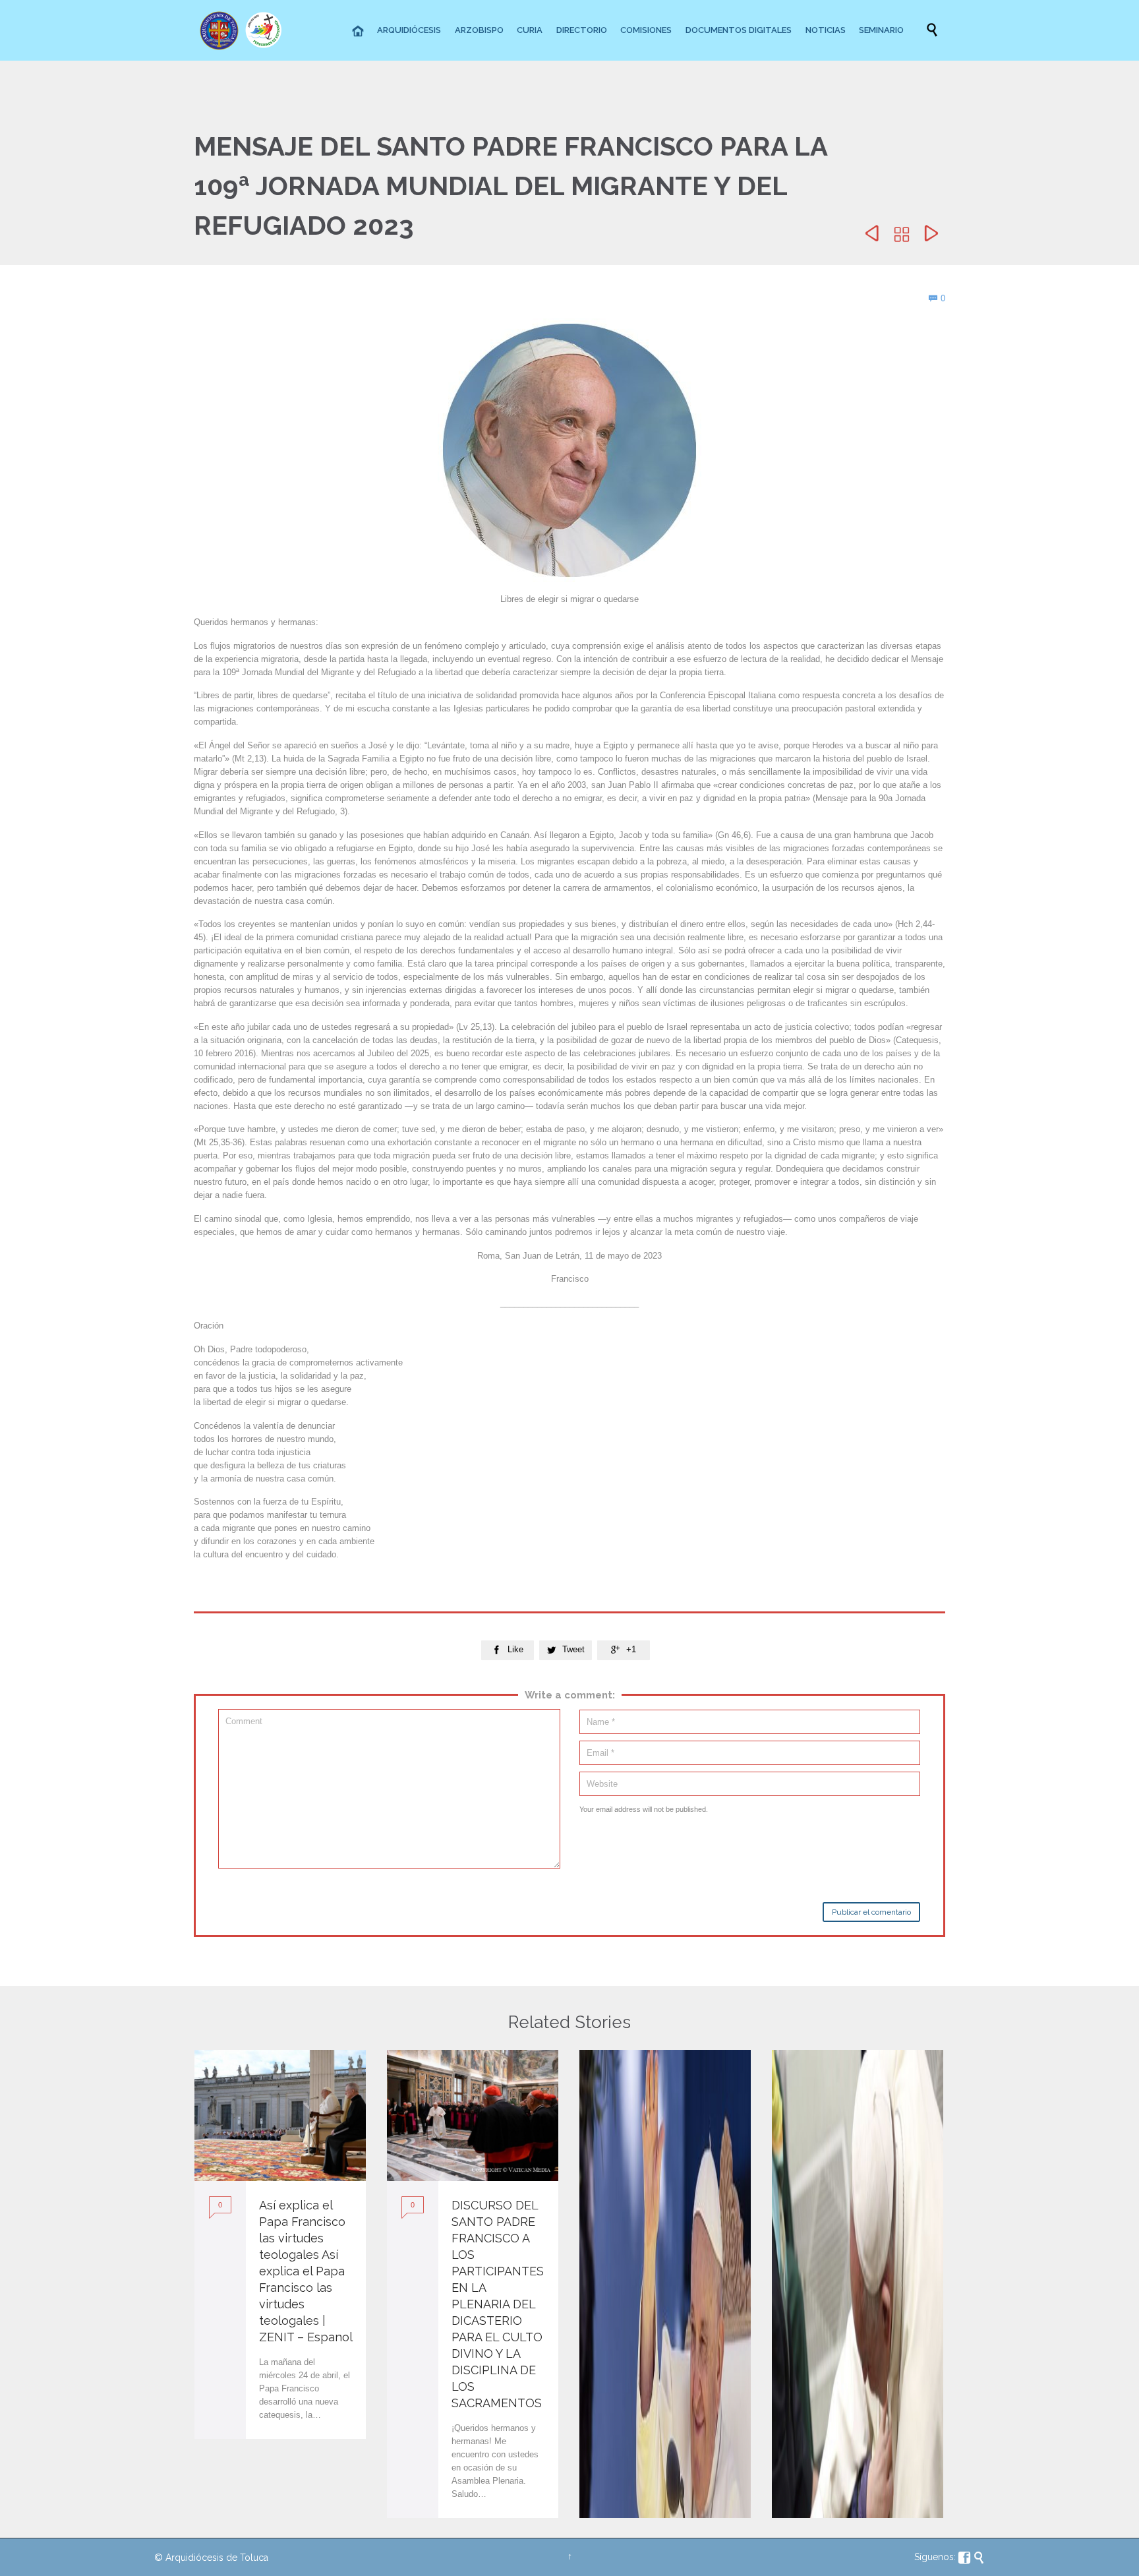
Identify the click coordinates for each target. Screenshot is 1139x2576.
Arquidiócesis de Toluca (217, 2558)
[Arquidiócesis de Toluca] (243, 30)
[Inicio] (359, 32)
